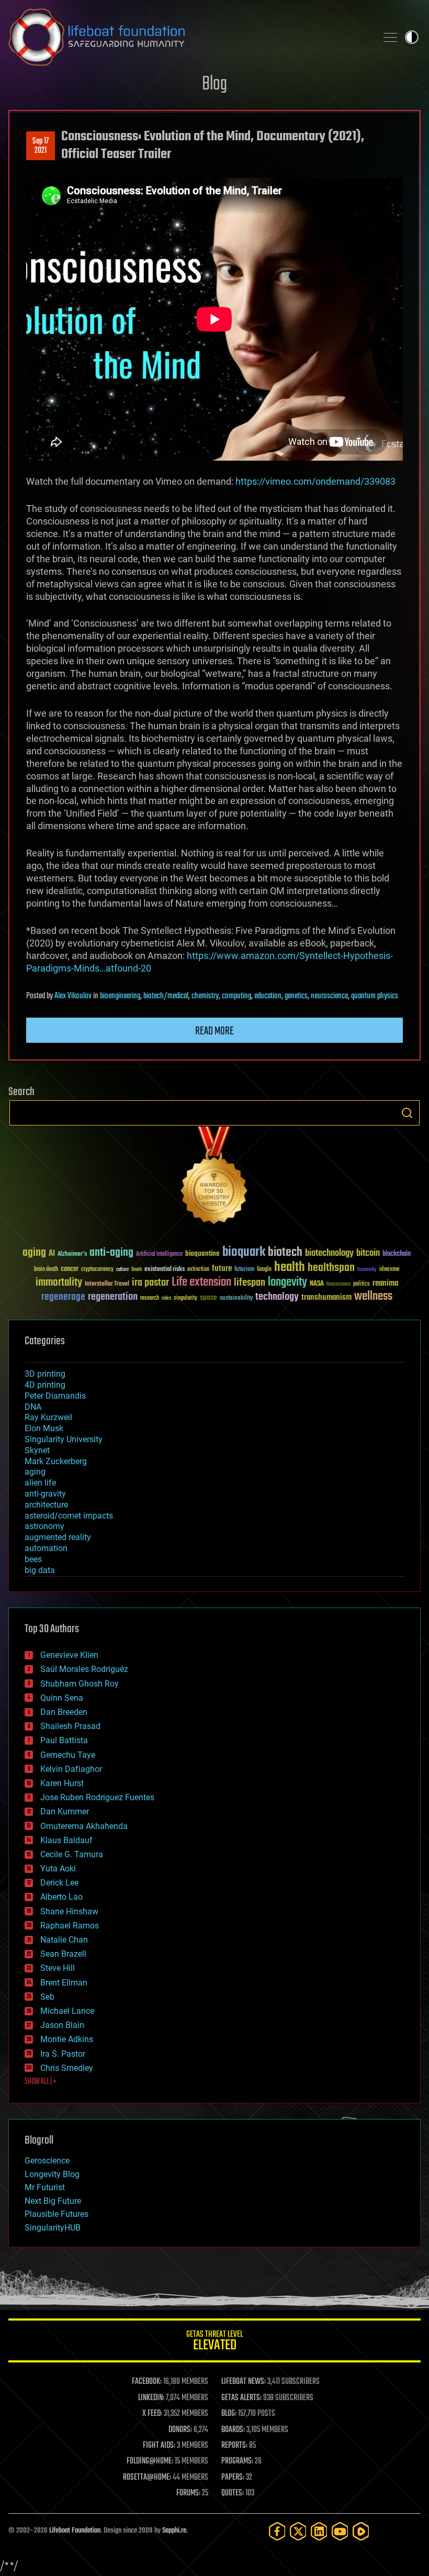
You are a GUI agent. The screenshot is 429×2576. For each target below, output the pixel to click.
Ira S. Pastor (63, 2054)
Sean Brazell (63, 1954)
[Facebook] (277, 2531)
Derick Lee (59, 1883)
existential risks (165, 1270)
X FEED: (152, 2414)
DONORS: (180, 2430)
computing (236, 996)
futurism (244, 1270)
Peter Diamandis (55, 1396)
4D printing (45, 1385)
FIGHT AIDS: (159, 2446)
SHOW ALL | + (41, 2082)
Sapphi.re (174, 2531)
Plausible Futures (57, 2214)
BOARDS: (233, 2430)
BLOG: (229, 2414)
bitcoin (368, 1253)
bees (33, 1559)
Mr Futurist (45, 2187)
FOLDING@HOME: (150, 2461)
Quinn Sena (62, 1698)
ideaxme (389, 1270)
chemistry (205, 996)
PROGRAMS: (237, 2461)
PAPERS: (233, 2478)
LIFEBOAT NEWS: (244, 2382)
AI (52, 1254)
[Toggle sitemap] (390, 37)
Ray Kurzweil (48, 1417)
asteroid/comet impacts (69, 1516)
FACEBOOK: (147, 2382)
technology (277, 1297)
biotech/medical (166, 996)
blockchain (397, 1254)
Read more (214, 1031)
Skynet (37, 1450)
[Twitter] (298, 2531)
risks (166, 1298)
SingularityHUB (53, 2228)
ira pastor (150, 1283)
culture (122, 1270)
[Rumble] (361, 2531)
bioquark (244, 1252)
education (268, 996)
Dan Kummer (65, 1811)
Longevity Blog (52, 2174)
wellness (373, 1297)
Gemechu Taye (68, 1755)
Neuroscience (338, 1285)
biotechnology (329, 1253)
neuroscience (329, 996)
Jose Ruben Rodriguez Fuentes (97, 1797)
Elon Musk (44, 1428)
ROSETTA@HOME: (147, 2478)
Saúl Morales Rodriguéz (84, 1669)
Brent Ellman (64, 1983)
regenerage (63, 1297)
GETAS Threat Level (214, 2342)
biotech (285, 1252)
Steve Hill (58, 1968)
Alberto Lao (61, 1897)
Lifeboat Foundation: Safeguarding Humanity (188, 37)
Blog (214, 85)
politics (362, 1284)
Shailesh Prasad (70, 1726)
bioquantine (202, 1253)
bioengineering (120, 996)
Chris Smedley (67, 2068)
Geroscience (47, 2161)
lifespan (250, 1283)
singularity (185, 1298)
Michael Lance (67, 2011)
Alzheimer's (72, 1254)
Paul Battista (64, 1740)
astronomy (44, 1526)
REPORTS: (234, 2446)
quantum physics (375, 996)
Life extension (201, 1283)
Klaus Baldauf (66, 1840)
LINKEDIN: (151, 2398)
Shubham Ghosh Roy (80, 1684)
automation (46, 1548)
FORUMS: (188, 2493)
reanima (385, 1283)
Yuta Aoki (58, 1869)
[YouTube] (340, 2531)
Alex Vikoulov (73, 996)
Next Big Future (53, 2201)
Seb (47, 1997)
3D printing (45, 1374)
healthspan (331, 1268)
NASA (317, 1284)
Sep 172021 (41, 146)
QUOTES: (233, 2493)
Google (264, 1270)
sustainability (236, 1299)
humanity (367, 1270)
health (290, 1268)
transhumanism (326, 1297)
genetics (296, 996)
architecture (46, 1505)
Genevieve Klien (69, 1655)
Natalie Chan (64, 1940)
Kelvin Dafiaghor (71, 1769)
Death (137, 1270)
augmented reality (58, 1537)
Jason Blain (62, 2025)
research (150, 1298)
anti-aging (111, 1253)
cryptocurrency (97, 1270)
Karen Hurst (62, 1783)
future (222, 1269)
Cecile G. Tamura (72, 1854)
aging (34, 1253)
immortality (59, 1283)
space (208, 1297)
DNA (33, 1407)
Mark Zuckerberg (56, 1461)
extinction (198, 1270)
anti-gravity (45, 1494)
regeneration (113, 1297)
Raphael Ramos (70, 1926)
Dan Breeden (64, 1712)
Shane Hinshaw (69, 1911)
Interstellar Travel (107, 1284)
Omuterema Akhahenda (84, 1826)
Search (407, 1113)
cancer (70, 1269)
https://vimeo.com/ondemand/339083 (315, 481)
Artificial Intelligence (159, 1254)
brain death (46, 1270)
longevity (287, 1283)
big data (40, 1570)
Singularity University (64, 1439)
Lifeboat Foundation (75, 2531)
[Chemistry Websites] (214, 1178)
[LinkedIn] (319, 2531)
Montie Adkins (67, 2039)
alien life (40, 1483)
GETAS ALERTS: (241, 2398)
